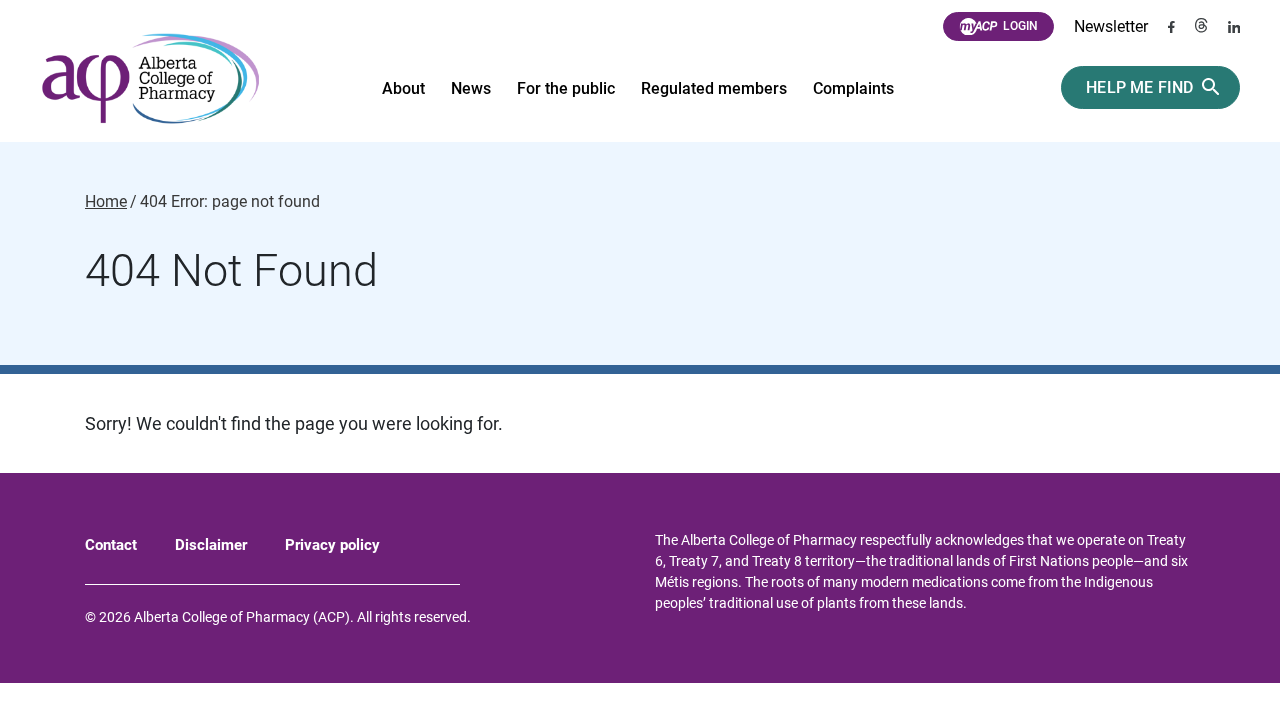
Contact (111, 545)
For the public (566, 88)
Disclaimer (211, 545)
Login (1020, 26)
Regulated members (714, 88)
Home (106, 202)
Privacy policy (332, 545)
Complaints (853, 88)
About (403, 88)
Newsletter (1111, 26)
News (471, 88)
